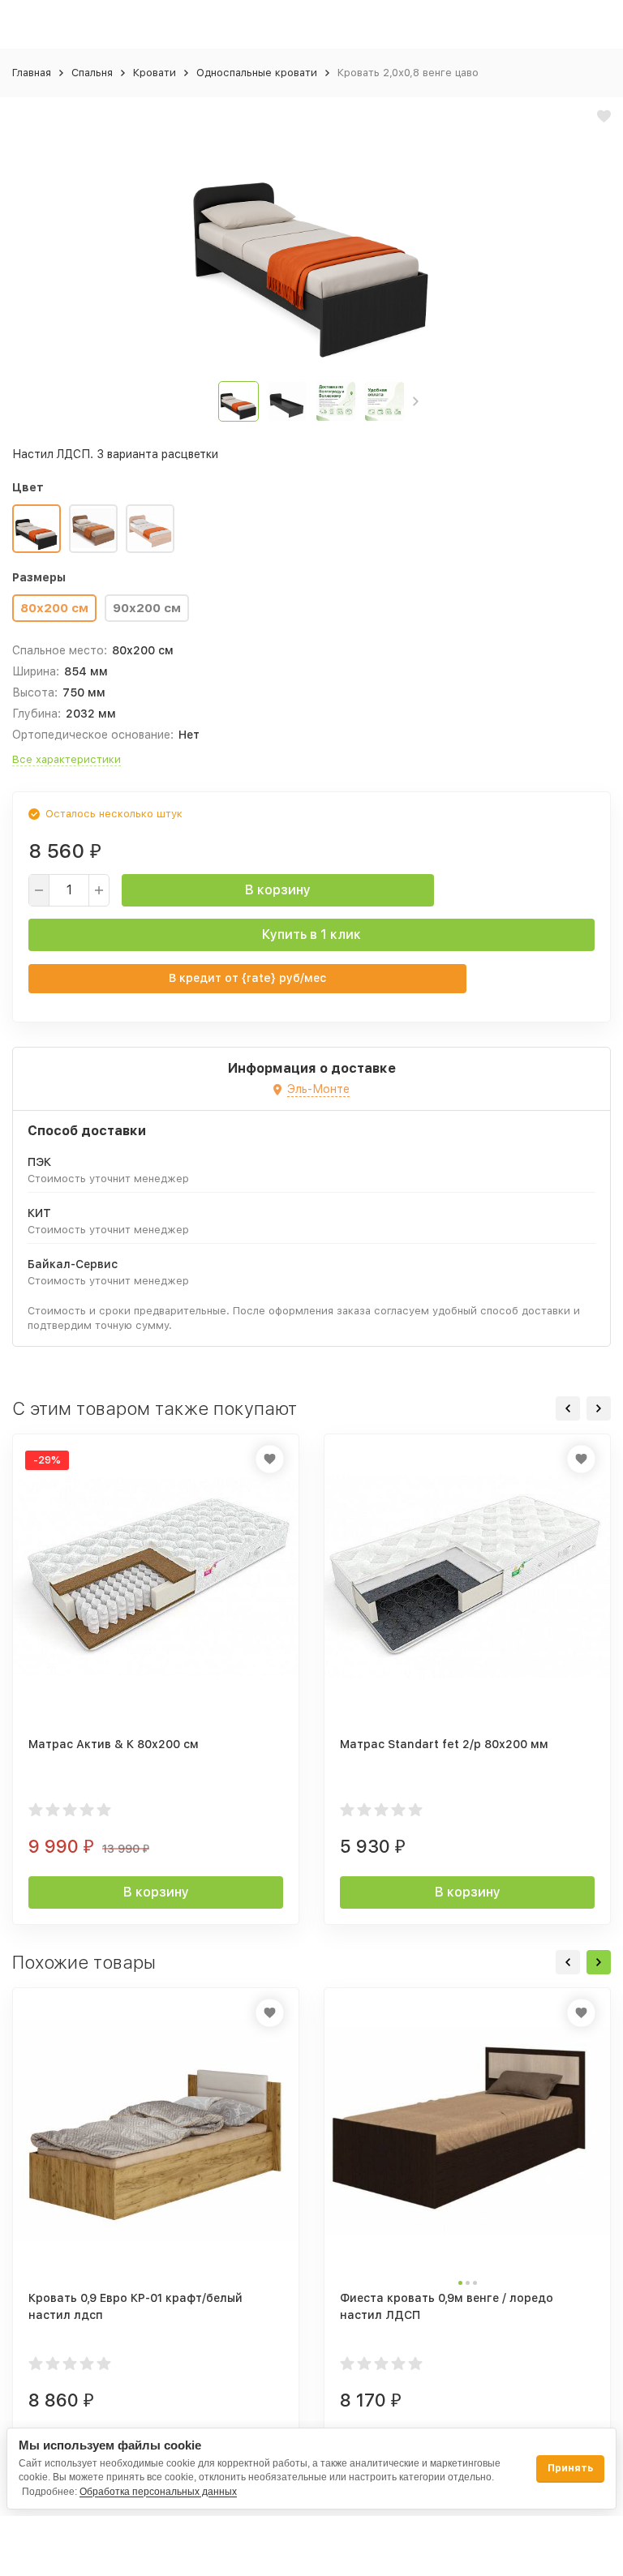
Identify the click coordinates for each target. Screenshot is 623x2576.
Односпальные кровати (257, 73)
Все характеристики (67, 759)
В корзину (278, 890)
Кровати (155, 73)
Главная (32, 73)
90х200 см (147, 608)
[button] (416, 401)
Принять (570, 2468)
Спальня (92, 73)
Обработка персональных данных (158, 2492)
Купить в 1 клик (311, 934)
